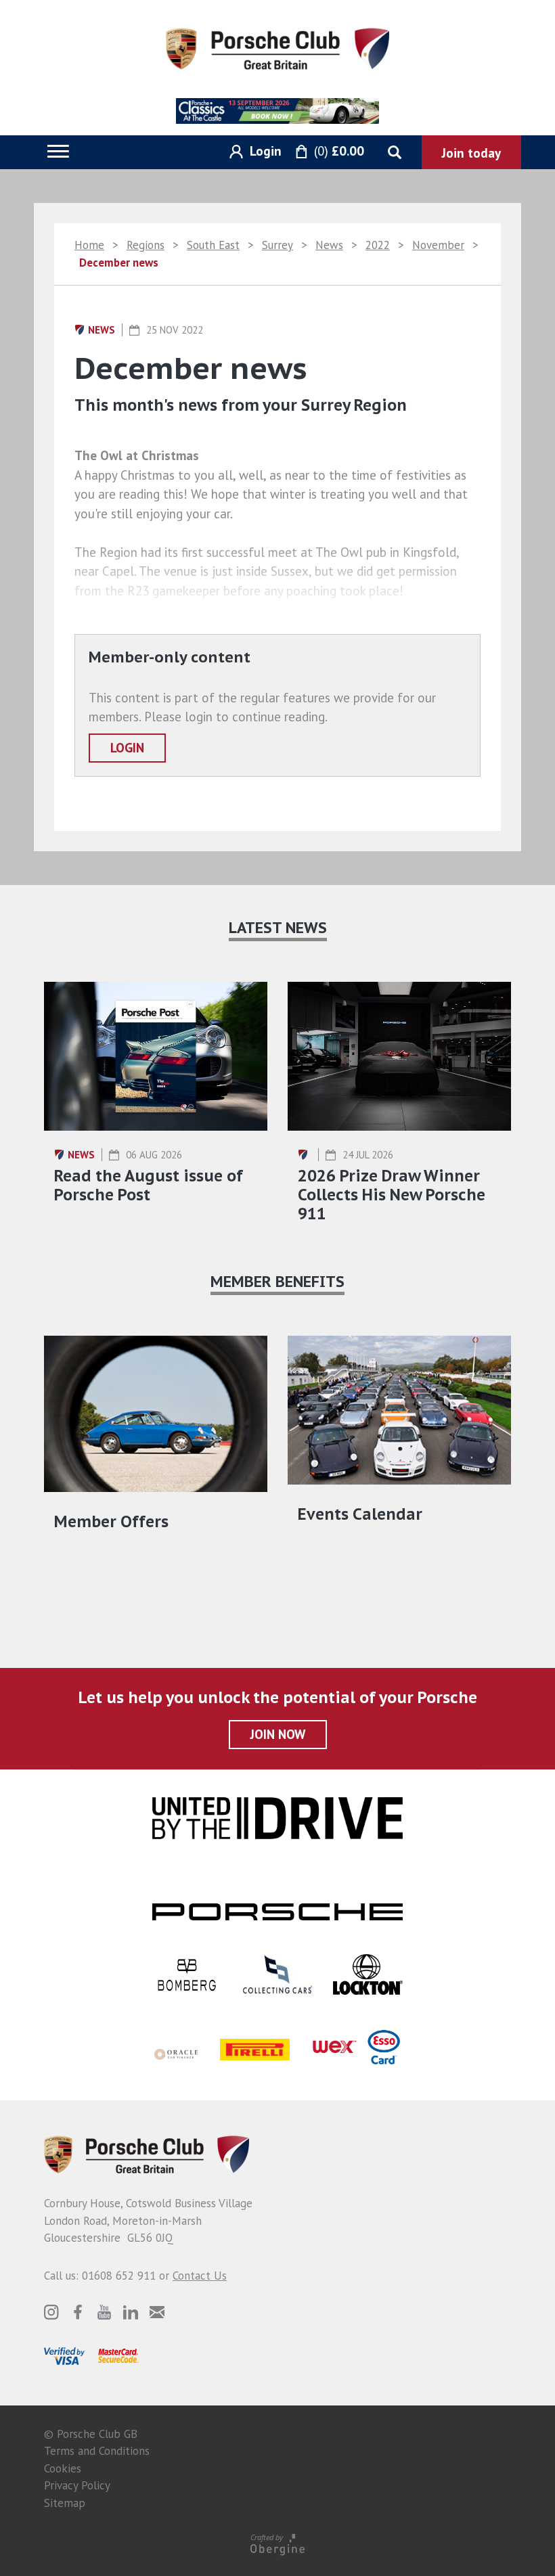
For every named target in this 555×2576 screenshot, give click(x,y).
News (329, 245)
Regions (146, 245)
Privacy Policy (77, 2485)
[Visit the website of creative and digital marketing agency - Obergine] (277, 2544)
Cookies (63, 2468)
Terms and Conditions (97, 2451)
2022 (378, 245)
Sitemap (65, 2503)
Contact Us (200, 2276)
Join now (278, 1734)
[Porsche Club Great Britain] (277, 47)
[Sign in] (250, 152)
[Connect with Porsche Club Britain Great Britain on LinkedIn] (131, 2312)
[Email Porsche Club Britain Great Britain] (157, 2312)
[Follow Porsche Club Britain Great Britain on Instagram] (51, 2312)
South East (213, 245)
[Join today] (471, 152)
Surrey (277, 245)
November (438, 245)
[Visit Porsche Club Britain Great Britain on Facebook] (78, 2312)
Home (89, 245)
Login (127, 748)
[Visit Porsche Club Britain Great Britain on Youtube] (104, 2312)
